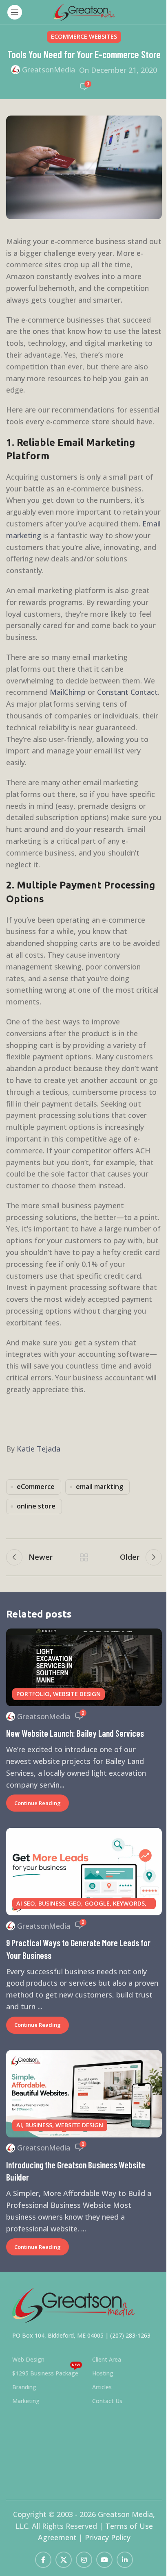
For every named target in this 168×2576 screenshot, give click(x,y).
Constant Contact (127, 692)
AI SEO (26, 1903)
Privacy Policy (108, 2537)
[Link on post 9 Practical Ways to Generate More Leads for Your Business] (84, 1872)
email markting (99, 1487)
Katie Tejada (39, 1449)
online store (36, 1506)
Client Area (107, 2359)
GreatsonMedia (49, 70)
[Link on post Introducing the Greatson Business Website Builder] (84, 2094)
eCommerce (36, 1487)
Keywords (129, 1903)
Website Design (77, 1694)
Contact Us (107, 2401)
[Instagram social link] (84, 2560)
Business (52, 1903)
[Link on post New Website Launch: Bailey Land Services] (84, 1667)
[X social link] (64, 2560)
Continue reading (38, 1803)
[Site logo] (84, 11)
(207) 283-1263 (130, 2335)
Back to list (84, 1557)
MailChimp (68, 692)
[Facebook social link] (43, 2560)
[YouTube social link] (104, 2560)
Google (97, 1903)
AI (19, 2125)
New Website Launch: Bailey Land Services (75, 1733)
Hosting (103, 2373)
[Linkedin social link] (125, 2560)
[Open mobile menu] (15, 12)
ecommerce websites (84, 36)
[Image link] (73, 2305)
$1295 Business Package (46, 2372)
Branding (24, 2387)
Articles (102, 2387)
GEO (75, 1903)
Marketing (26, 2401)
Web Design (28, 2359)
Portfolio (33, 1694)
